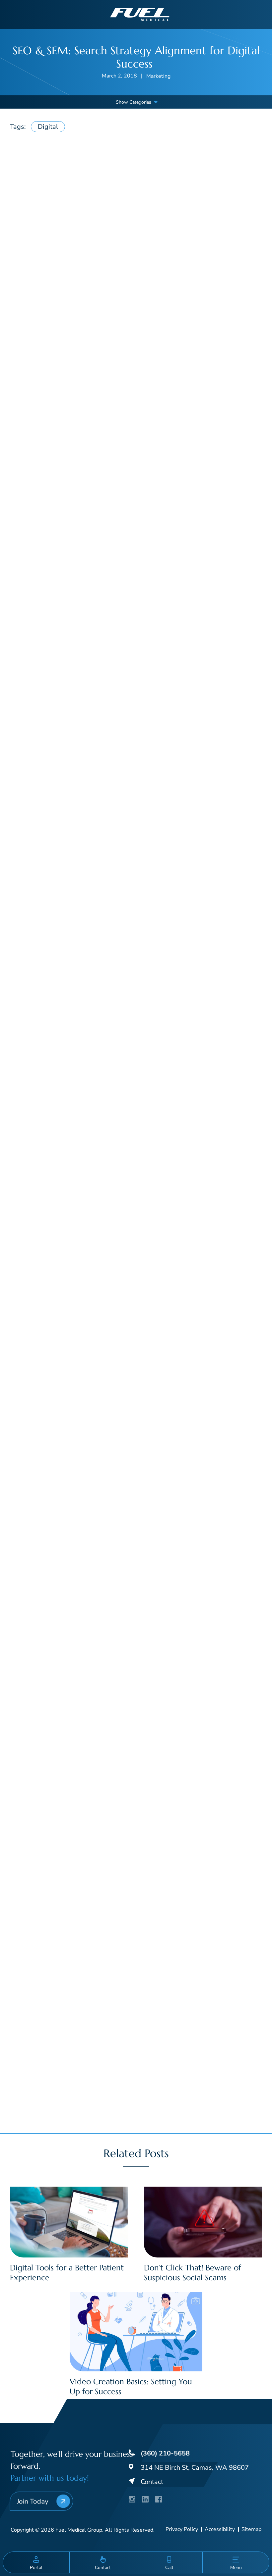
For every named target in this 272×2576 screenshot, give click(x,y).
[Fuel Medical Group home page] (140, 14)
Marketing (158, 76)
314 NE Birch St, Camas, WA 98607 (195, 2468)
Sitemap (251, 2530)
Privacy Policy (182, 2530)
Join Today (32, 2501)
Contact (152, 2482)
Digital (48, 127)
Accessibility (220, 2530)
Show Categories (134, 102)
